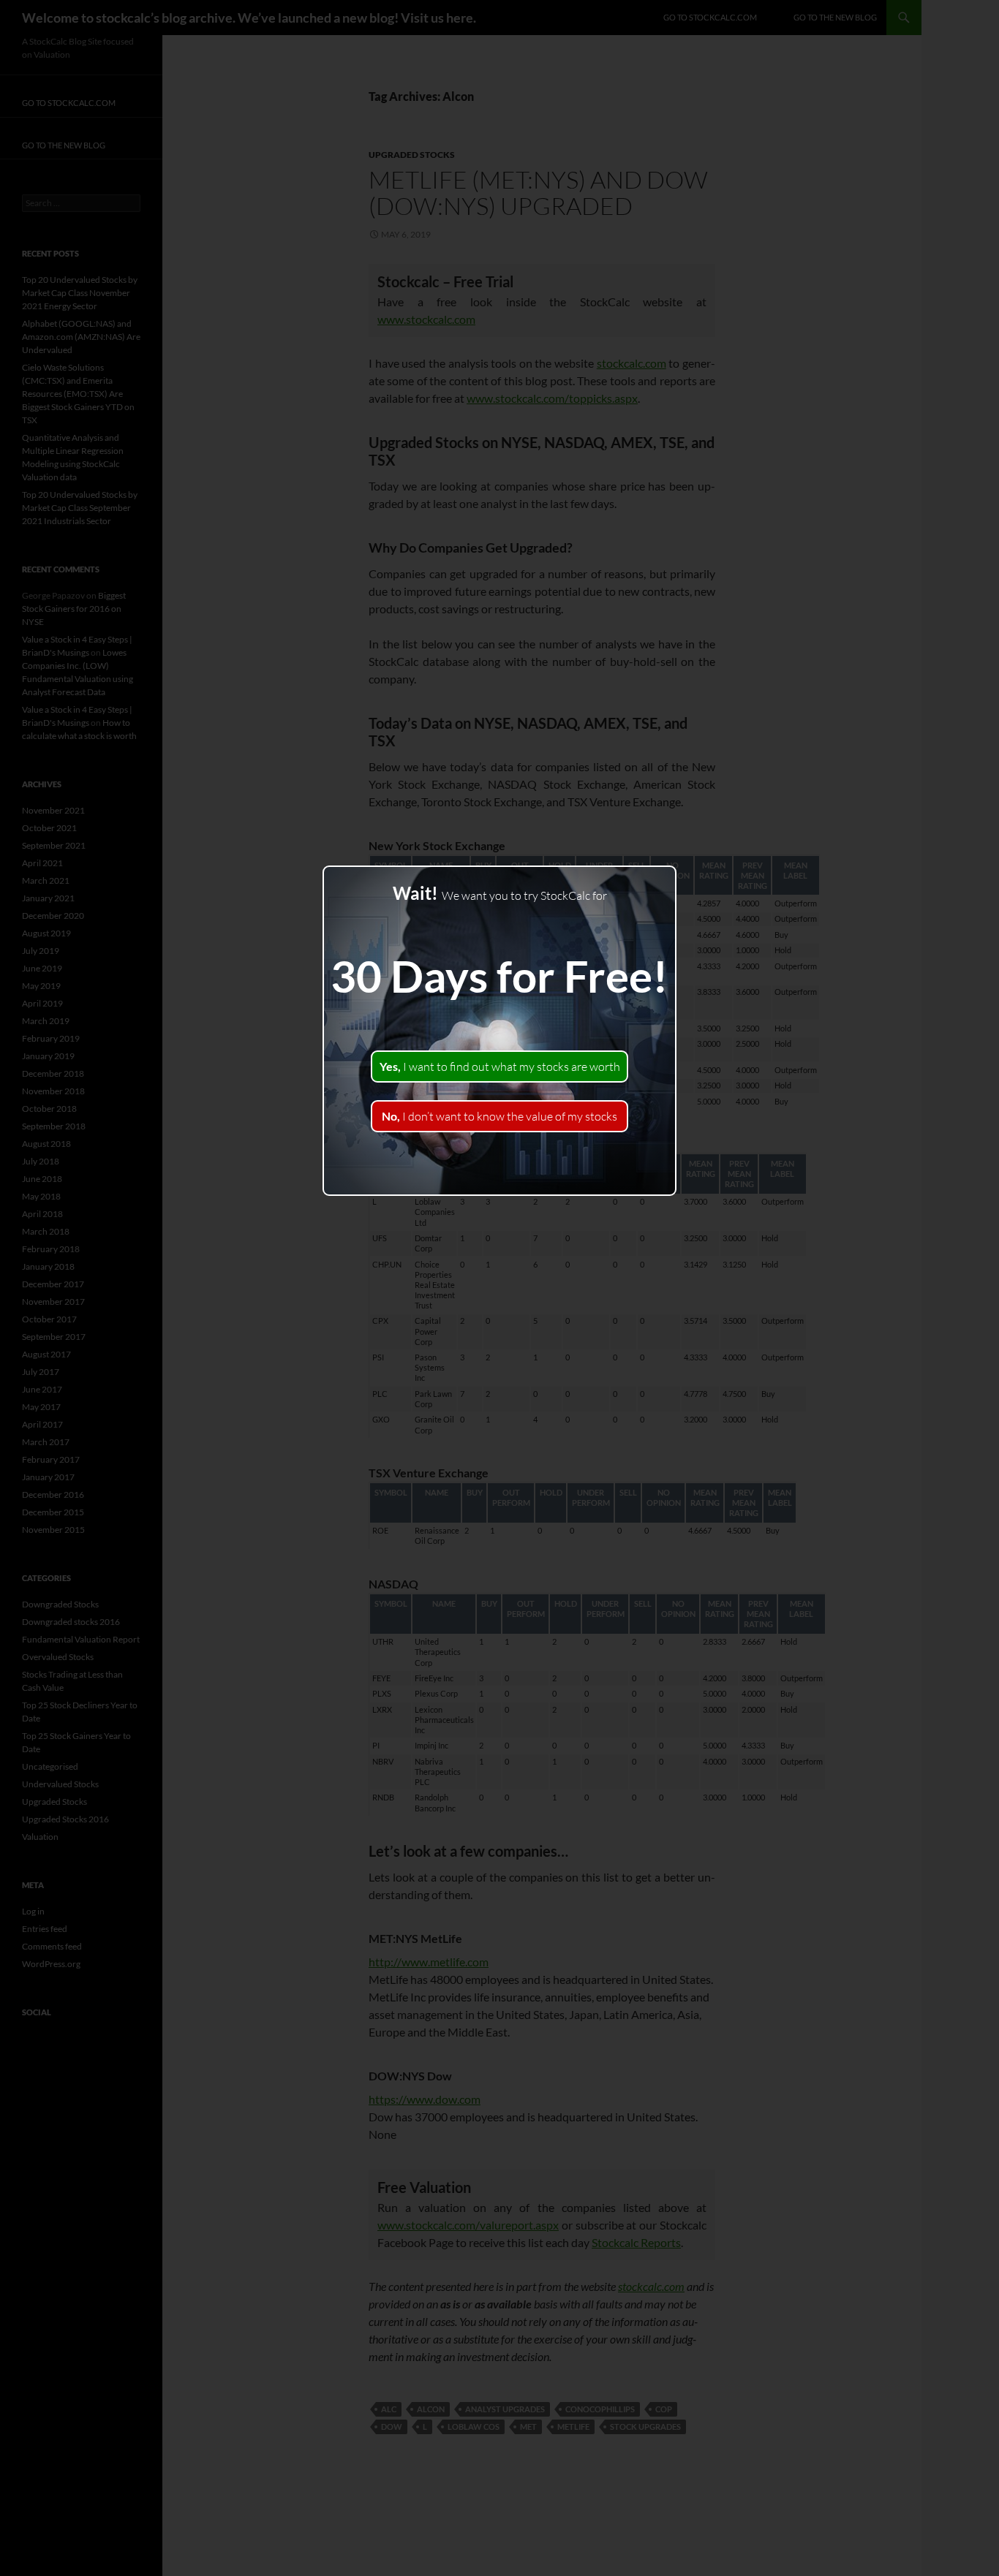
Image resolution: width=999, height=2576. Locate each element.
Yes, (500, 1067)
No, (499, 1116)
